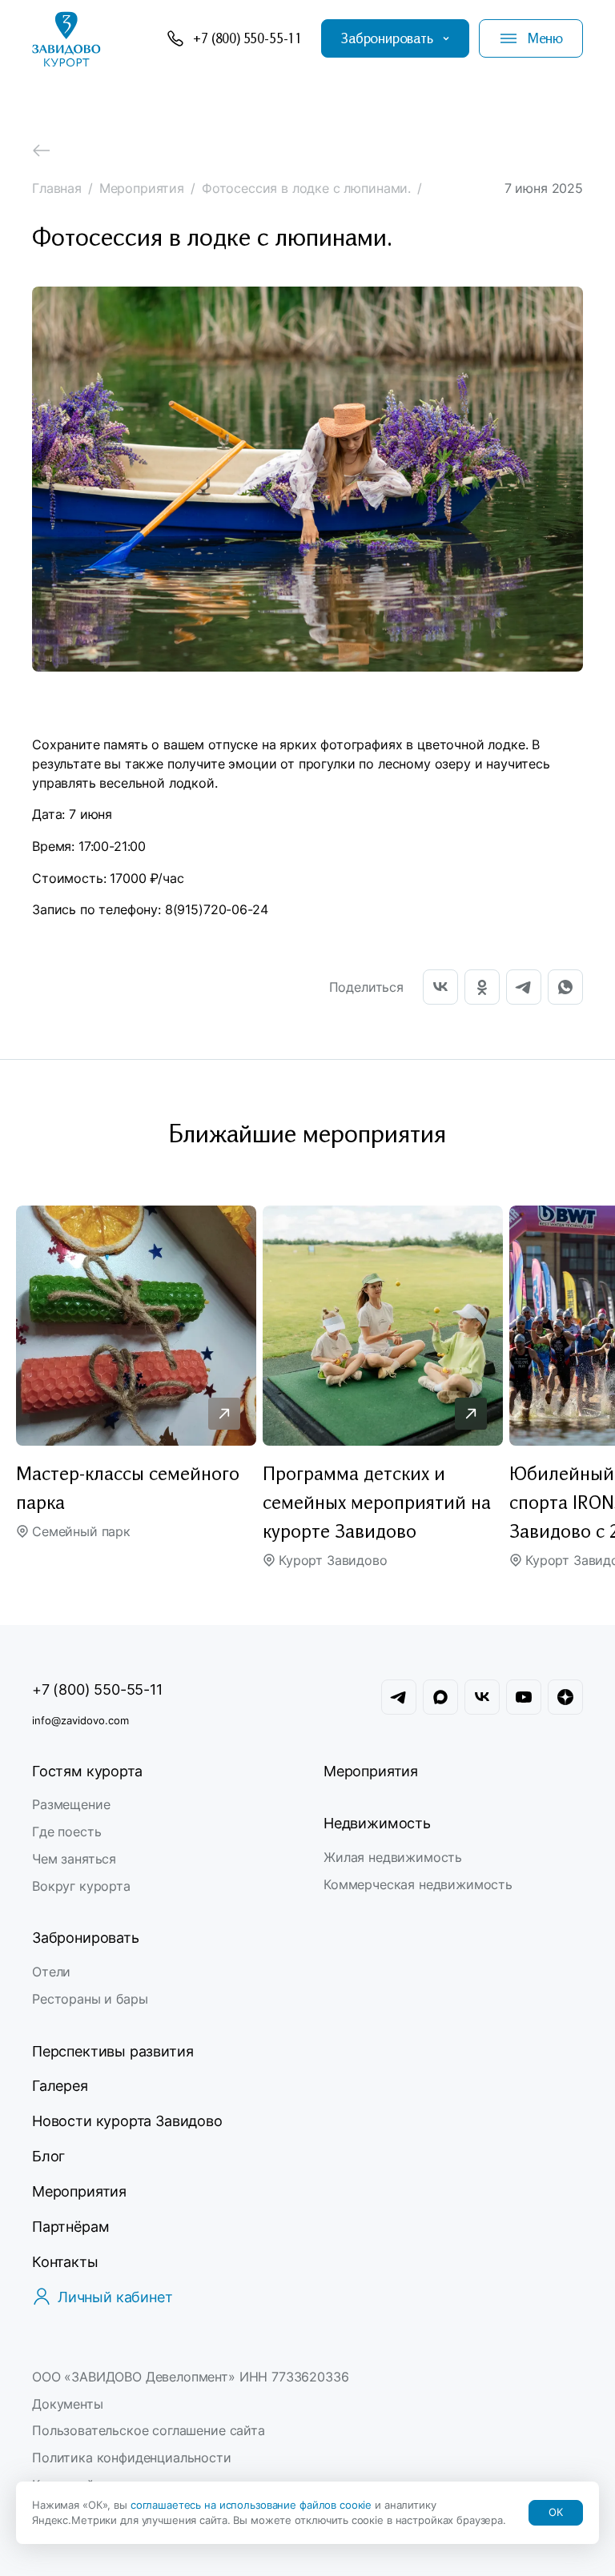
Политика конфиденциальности (132, 2458)
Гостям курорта (87, 1771)
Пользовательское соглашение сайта (149, 2430)
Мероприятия (142, 188)
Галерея (60, 2086)
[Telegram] (524, 980)
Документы (68, 2404)
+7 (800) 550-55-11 (97, 1689)
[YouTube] (524, 1697)
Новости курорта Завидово (127, 2121)
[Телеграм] (399, 1697)
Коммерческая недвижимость (418, 1884)
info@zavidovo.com (80, 1720)
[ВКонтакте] (440, 980)
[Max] (440, 1697)
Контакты (65, 2262)
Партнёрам (70, 2227)
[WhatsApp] (565, 980)
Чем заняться (74, 1859)
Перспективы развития (113, 2051)
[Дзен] (565, 1697)
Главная (57, 188)
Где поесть (66, 1832)
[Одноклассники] (482, 980)
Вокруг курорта (81, 1886)
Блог (48, 2156)
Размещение (71, 1804)
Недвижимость (377, 1823)
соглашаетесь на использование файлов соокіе (253, 2505)
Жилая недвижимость (393, 1857)
